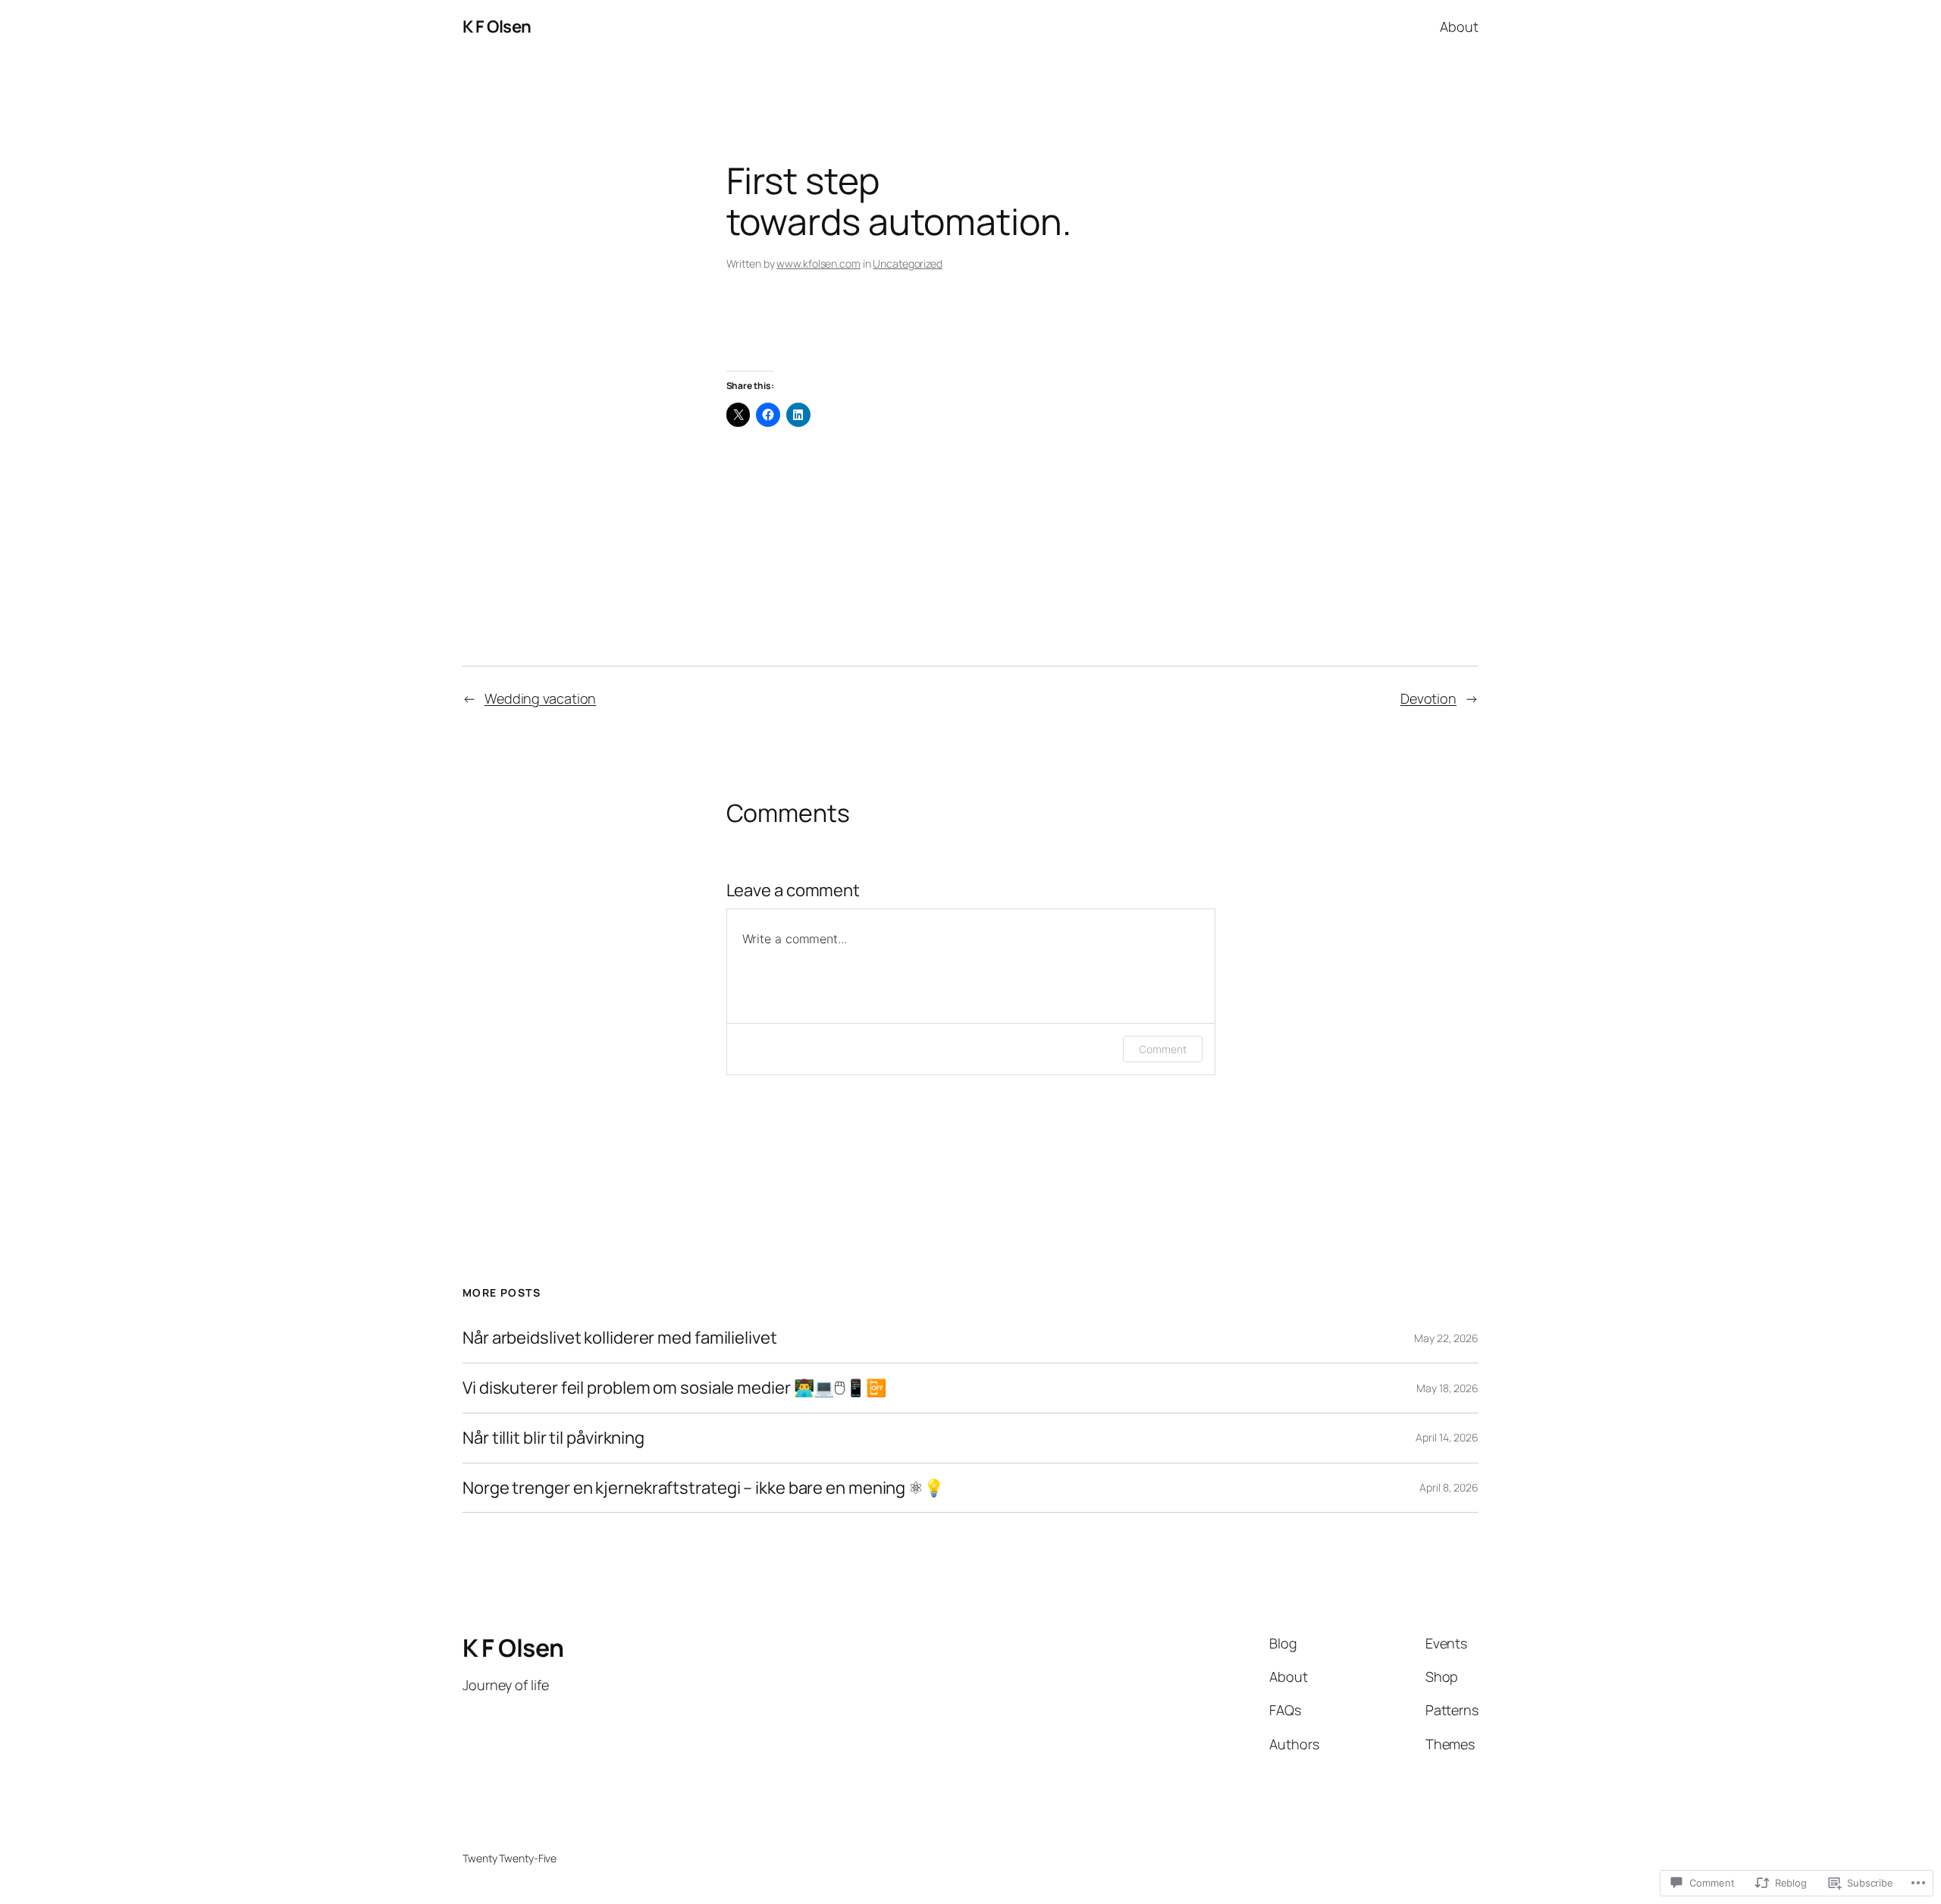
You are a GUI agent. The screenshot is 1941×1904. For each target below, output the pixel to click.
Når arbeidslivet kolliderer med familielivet (620, 1338)
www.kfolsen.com (818, 263)
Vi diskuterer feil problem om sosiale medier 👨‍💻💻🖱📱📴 (674, 1388)
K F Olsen (497, 27)
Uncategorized (908, 263)
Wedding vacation (540, 698)
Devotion (1428, 698)
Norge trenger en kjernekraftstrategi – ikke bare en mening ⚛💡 (703, 1488)
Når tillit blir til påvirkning (553, 1438)
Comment (1162, 1049)
